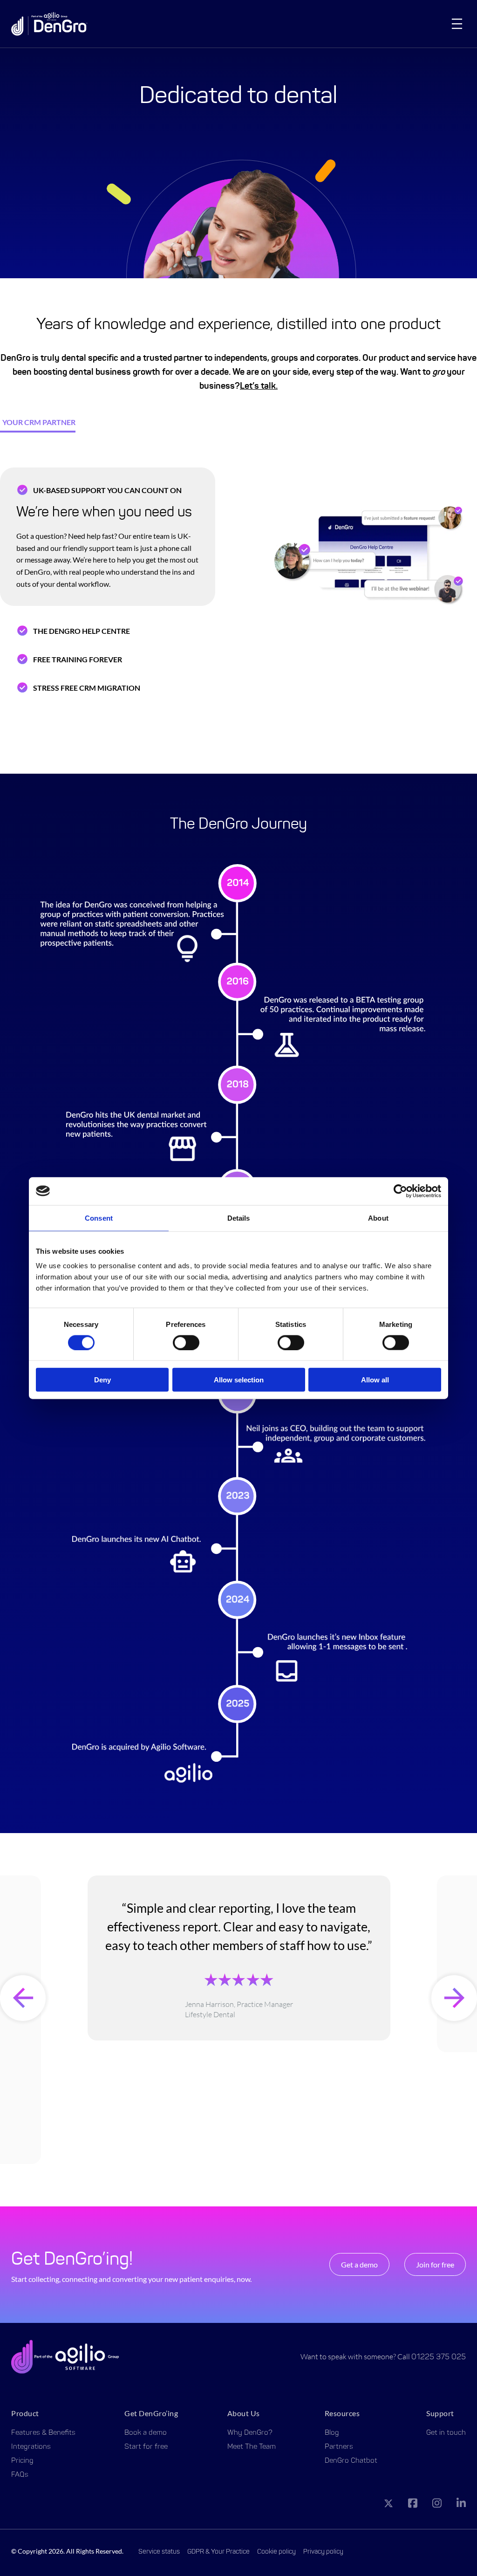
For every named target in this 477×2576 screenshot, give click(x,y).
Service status (159, 2552)
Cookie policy (276, 2552)
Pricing (22, 2461)
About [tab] (378, 1218)
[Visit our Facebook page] (413, 2505)
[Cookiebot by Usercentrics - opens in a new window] (400, 1191)
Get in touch (446, 2433)
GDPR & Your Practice (218, 2552)
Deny (102, 1380)
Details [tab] (239, 1218)
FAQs (20, 2475)
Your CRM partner (39, 422)
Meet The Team (252, 2447)
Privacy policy (323, 2552)
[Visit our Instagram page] (437, 2505)
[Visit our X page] (388, 2505)
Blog (332, 2433)
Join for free (435, 2264)
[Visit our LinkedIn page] (461, 2505)
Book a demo (146, 2433)
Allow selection (239, 1380)
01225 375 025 (439, 2357)
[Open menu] (457, 24)
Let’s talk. (259, 386)
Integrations (31, 2447)
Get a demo (359, 2264)
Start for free (146, 2447)
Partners (339, 2447)
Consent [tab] (99, 1218)
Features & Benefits (43, 2433)
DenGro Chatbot (351, 2461)
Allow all (375, 1380)
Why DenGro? (250, 2433)
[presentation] (23, 1998)
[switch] (186, 1342)
